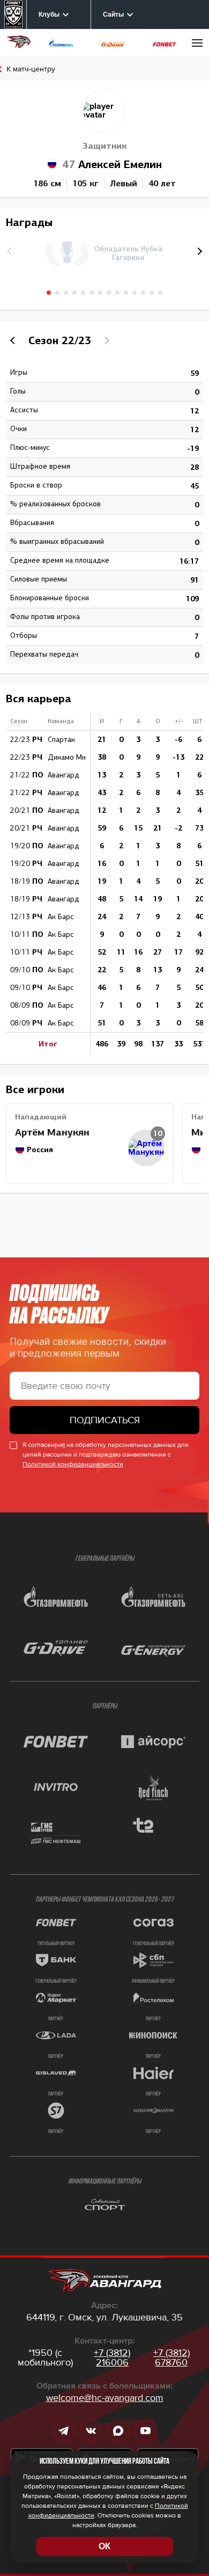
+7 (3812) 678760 (171, 2357)
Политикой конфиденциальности (73, 1464)
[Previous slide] (14, 340)
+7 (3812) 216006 (112, 2357)
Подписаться (105, 1420)
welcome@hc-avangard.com (105, 2398)
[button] (198, 251)
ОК (104, 2546)
